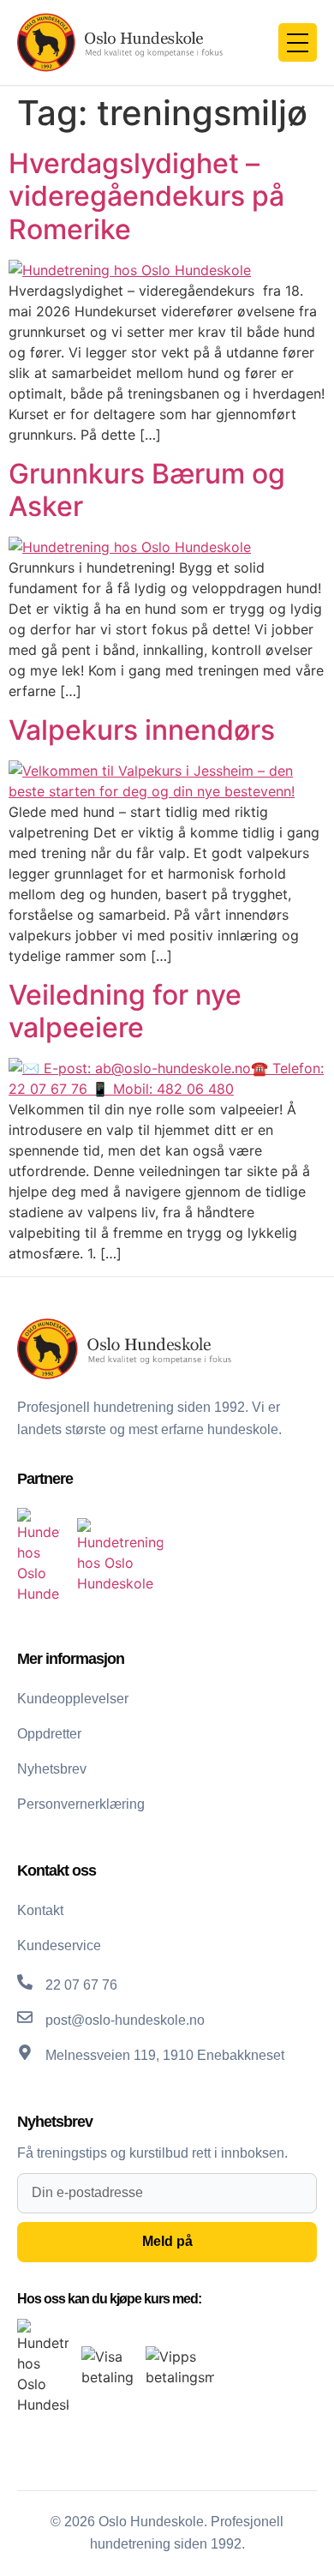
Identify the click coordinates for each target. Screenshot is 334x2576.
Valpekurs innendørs (142, 730)
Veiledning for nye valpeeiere (125, 1011)
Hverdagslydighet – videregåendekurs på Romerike (146, 196)
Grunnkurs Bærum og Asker (147, 490)
